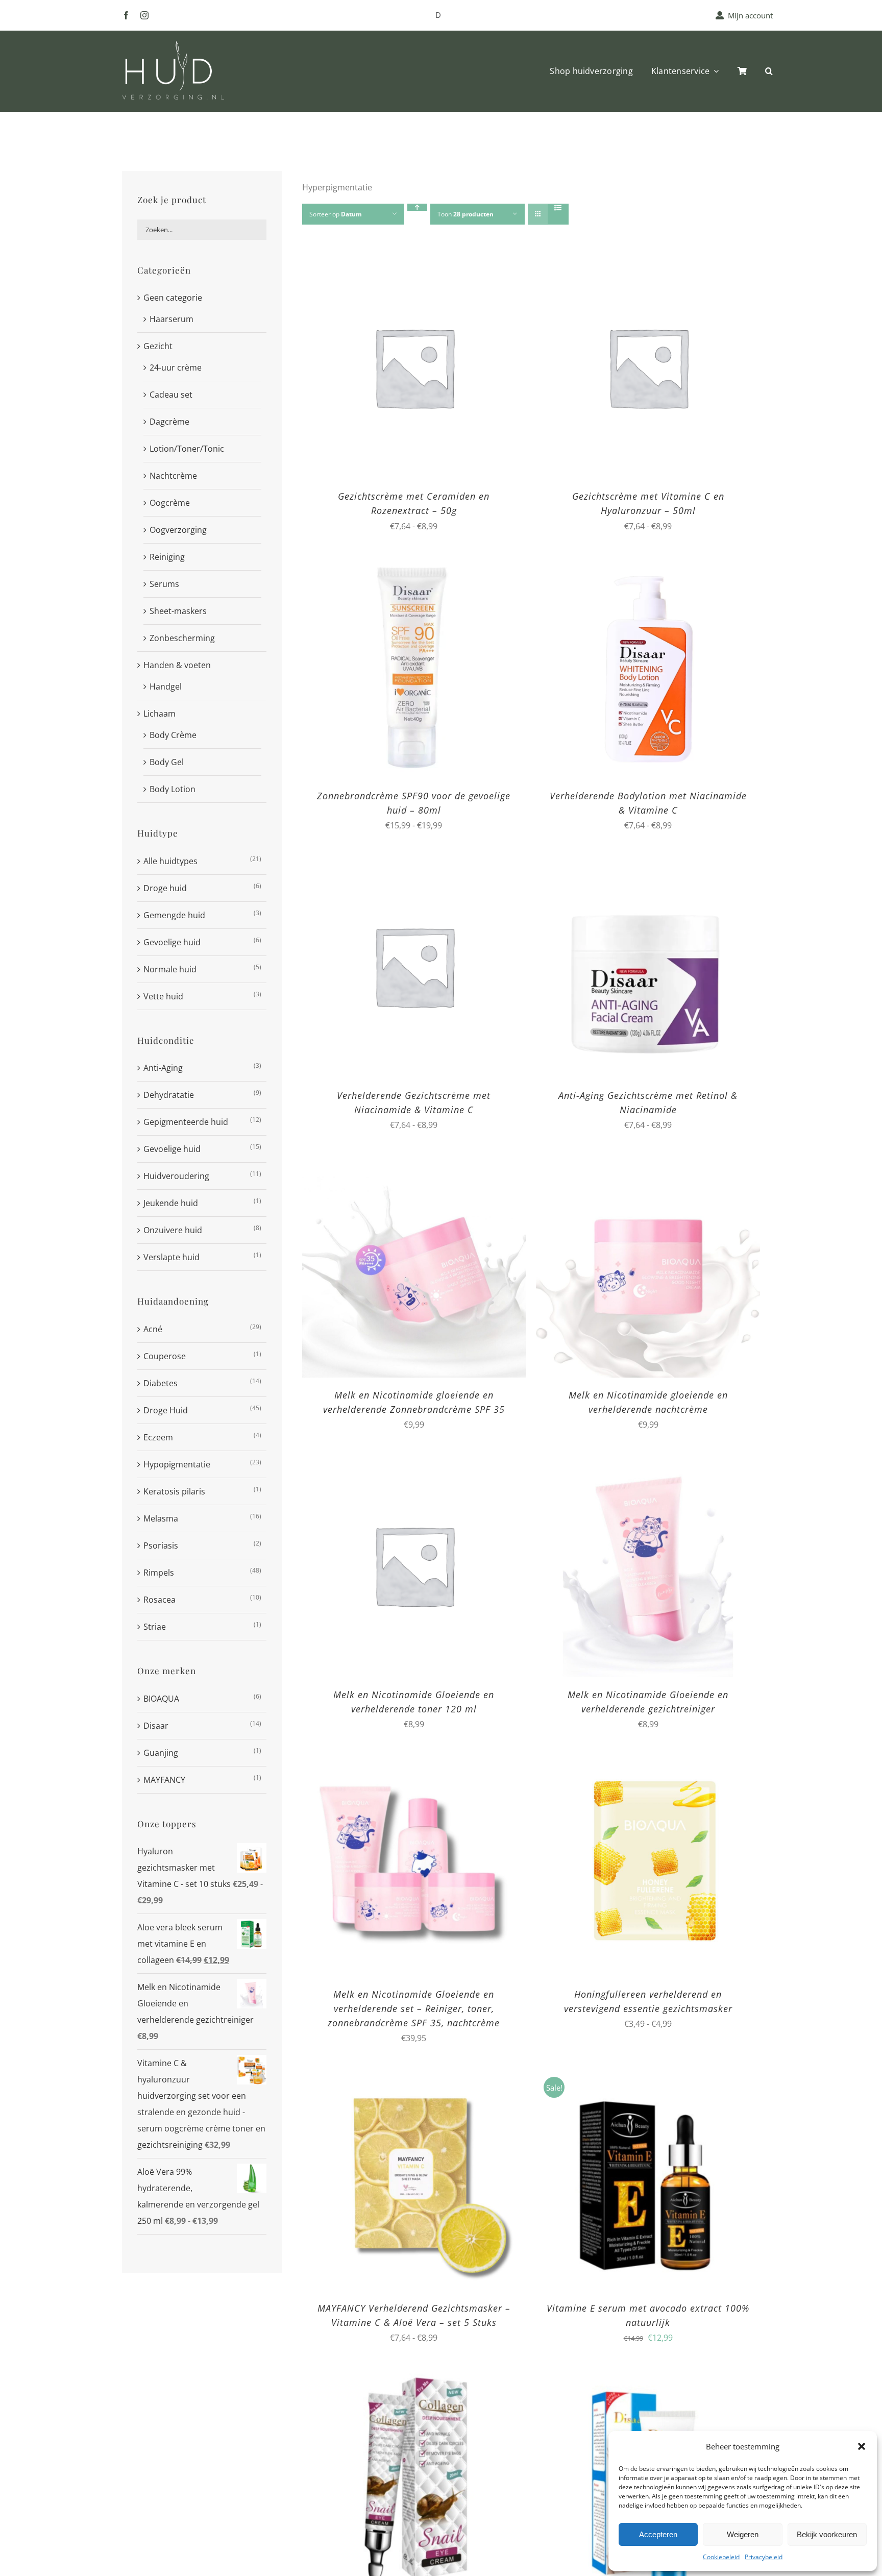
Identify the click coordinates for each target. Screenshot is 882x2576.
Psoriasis (161, 1545)
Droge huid (165, 888)
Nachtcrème (173, 476)
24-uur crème (176, 367)
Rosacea (160, 1600)
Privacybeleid (764, 2557)
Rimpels (159, 1573)
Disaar (156, 1726)
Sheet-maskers (178, 611)
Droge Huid (166, 1410)
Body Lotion (173, 789)
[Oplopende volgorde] (417, 207)
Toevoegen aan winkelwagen (392, 369)
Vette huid (163, 996)
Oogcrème (170, 503)
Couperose (165, 1356)
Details (477, 369)
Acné (153, 1329)
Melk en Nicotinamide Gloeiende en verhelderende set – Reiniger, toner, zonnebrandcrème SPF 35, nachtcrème (414, 2008)
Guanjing (161, 1753)
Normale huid (170, 969)
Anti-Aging (163, 1068)
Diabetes (161, 1383)
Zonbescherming (182, 638)
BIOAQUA (161, 1699)
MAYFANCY (164, 1780)
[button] (862, 2446)
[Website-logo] (173, 45)
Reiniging (167, 557)
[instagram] (144, 15)
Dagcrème (169, 422)
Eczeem (158, 1437)
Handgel (166, 686)
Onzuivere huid (173, 1230)
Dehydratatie (169, 1095)
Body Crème (173, 735)
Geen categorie (173, 298)
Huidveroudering (176, 1176)
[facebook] (126, 15)
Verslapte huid (171, 1257)
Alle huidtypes (170, 861)
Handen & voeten (177, 665)
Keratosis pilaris (174, 1491)
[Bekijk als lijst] (558, 208)
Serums (164, 584)
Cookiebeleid (721, 2557)
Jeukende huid (171, 1203)
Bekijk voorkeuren (827, 2534)
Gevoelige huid (172, 942)
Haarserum (171, 319)
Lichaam (160, 714)
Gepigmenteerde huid (186, 1122)
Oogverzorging (178, 530)
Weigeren (743, 2534)
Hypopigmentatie (177, 1464)
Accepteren (658, 2534)
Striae (155, 1627)
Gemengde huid (174, 915)
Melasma (161, 1518)
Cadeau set (171, 395)
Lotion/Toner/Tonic (187, 449)
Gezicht (158, 346)
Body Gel (167, 762)
